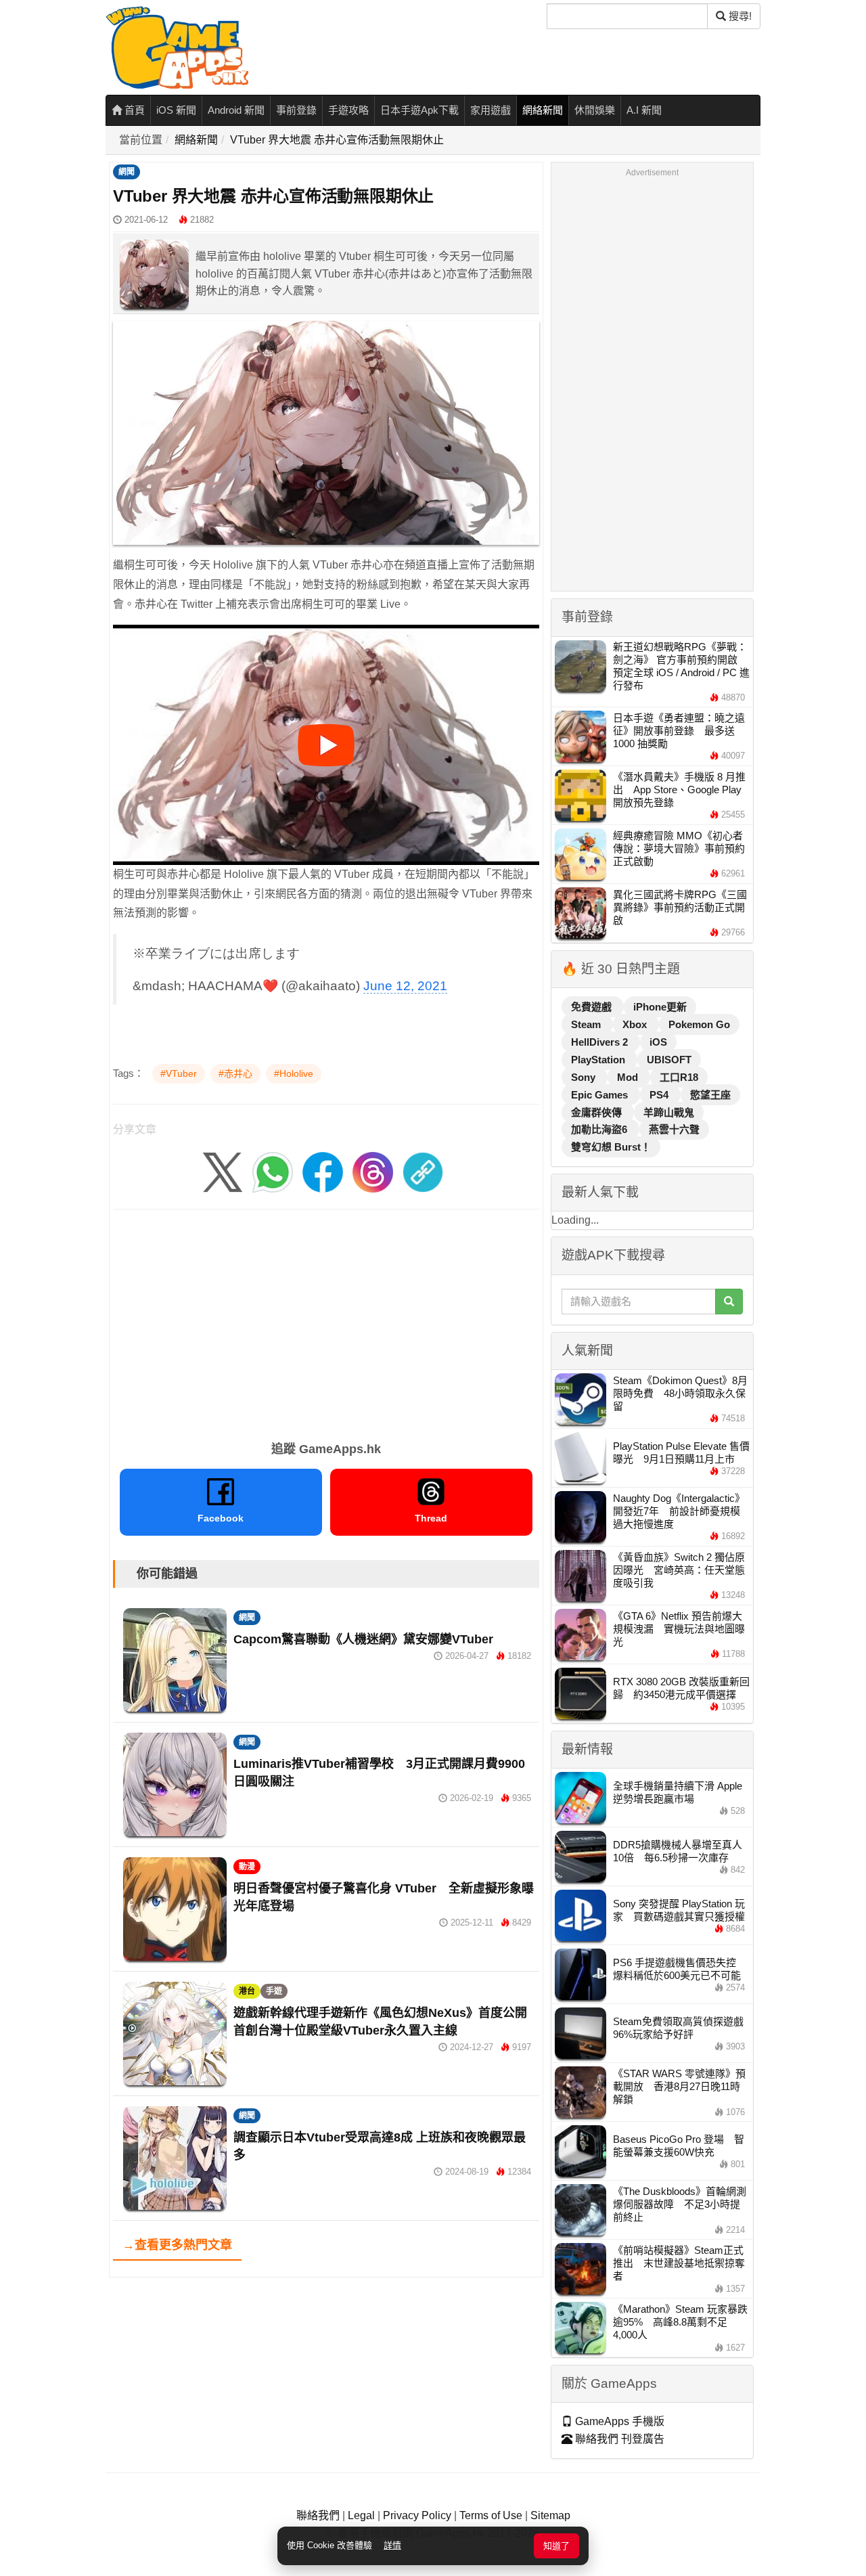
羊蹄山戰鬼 (669, 1112)
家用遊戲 (491, 110)
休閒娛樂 (595, 110)
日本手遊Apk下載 (419, 110)
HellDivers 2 (601, 1042)
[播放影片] (326, 745)
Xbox (636, 1024)
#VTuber (179, 1073)
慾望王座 (710, 1095)
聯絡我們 (318, 2515)
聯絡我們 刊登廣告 (618, 2439)
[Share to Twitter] (223, 1171)
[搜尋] (729, 1302)
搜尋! (739, 16)
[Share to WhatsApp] (273, 1171)
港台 (247, 1991)
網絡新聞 (543, 110)
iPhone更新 (660, 1007)
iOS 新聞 (176, 110)
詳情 (392, 2545)
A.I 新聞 (644, 110)
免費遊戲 (593, 1007)
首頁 (133, 110)
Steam (587, 1024)
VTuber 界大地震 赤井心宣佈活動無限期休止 (337, 140)
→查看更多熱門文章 (177, 2245)
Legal (361, 2515)
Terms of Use (491, 2515)
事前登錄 (296, 110)
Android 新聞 (236, 110)
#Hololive (294, 1073)
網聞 (127, 172)
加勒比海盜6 (600, 1129)
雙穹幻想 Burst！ (611, 1147)
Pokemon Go (699, 1024)
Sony (585, 1077)
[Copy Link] (423, 1171)
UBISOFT (669, 1060)
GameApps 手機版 (618, 2421)
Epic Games (601, 1095)
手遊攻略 (348, 110)
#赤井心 (235, 1073)
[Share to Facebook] (323, 1171)
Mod (629, 1077)
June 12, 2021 (405, 986)
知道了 (556, 2546)
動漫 (247, 1867)
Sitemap (550, 2515)
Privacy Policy (417, 2515)
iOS (658, 1042)
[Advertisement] (326, 1320)
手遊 (274, 1991)
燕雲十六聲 (674, 1129)
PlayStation (599, 1060)
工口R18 (679, 1077)
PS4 (660, 1095)
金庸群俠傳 (598, 1112)
